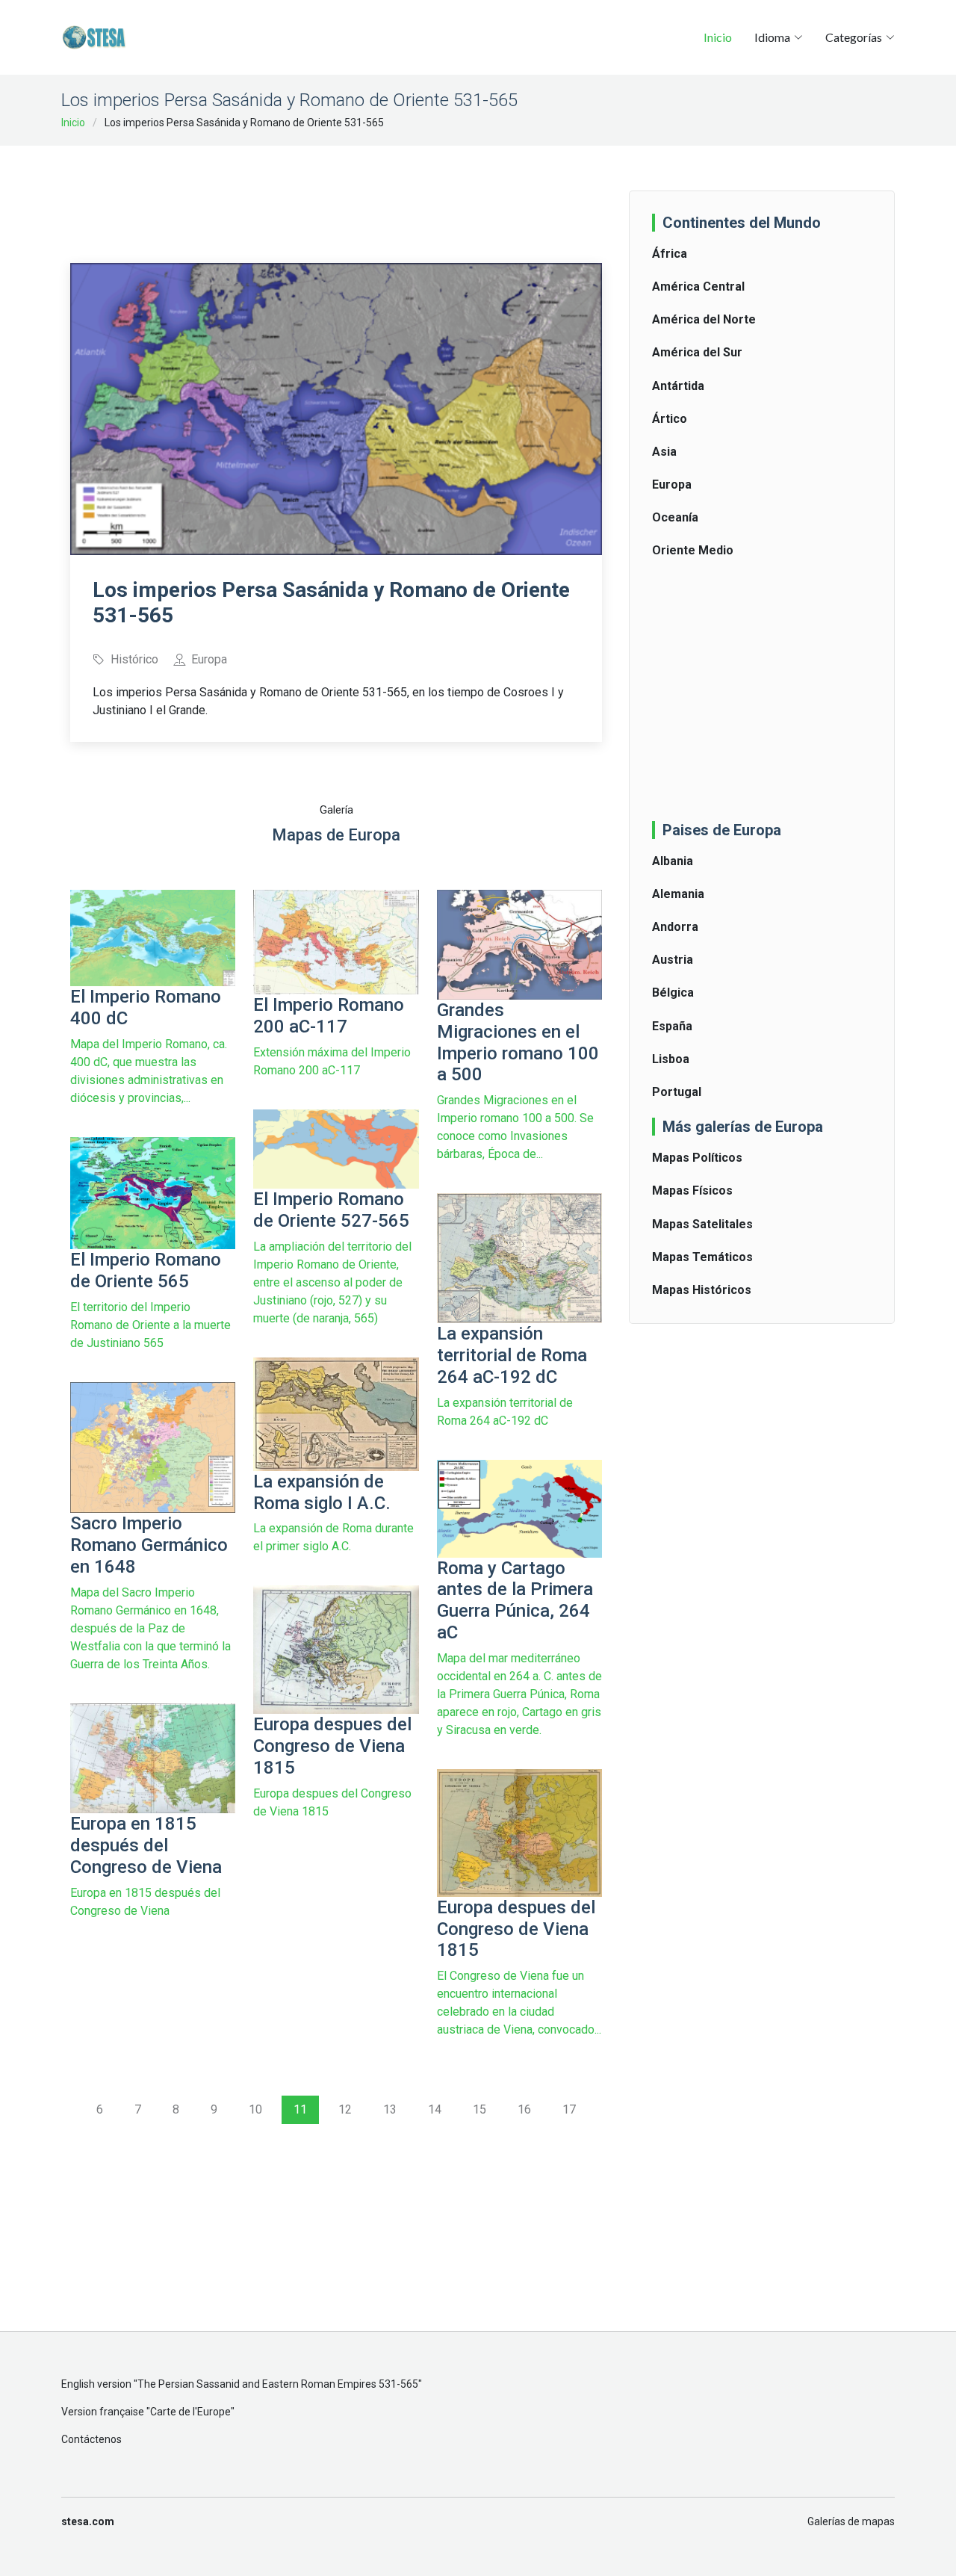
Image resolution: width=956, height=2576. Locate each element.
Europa (672, 484)
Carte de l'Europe (190, 2412)
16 (524, 2109)
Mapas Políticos (697, 1158)
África (670, 254)
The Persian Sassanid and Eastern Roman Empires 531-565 (278, 2384)
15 (479, 2109)
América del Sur (697, 352)
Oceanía (675, 517)
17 (569, 2109)
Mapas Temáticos (702, 1257)
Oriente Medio (693, 550)
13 (390, 2109)
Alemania (678, 894)
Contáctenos (91, 2439)
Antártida (678, 386)
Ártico (670, 419)
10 (255, 2109)
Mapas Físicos (692, 1191)
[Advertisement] (342, 194)
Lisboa (671, 1059)
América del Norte (704, 319)
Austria (673, 960)
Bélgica (673, 993)
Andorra (675, 927)
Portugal (677, 1092)
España (672, 1026)
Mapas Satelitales (702, 1224)
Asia (664, 452)
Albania (673, 861)
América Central (698, 287)
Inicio (718, 37)
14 (435, 2109)
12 (345, 2109)
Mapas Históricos (702, 1290)
